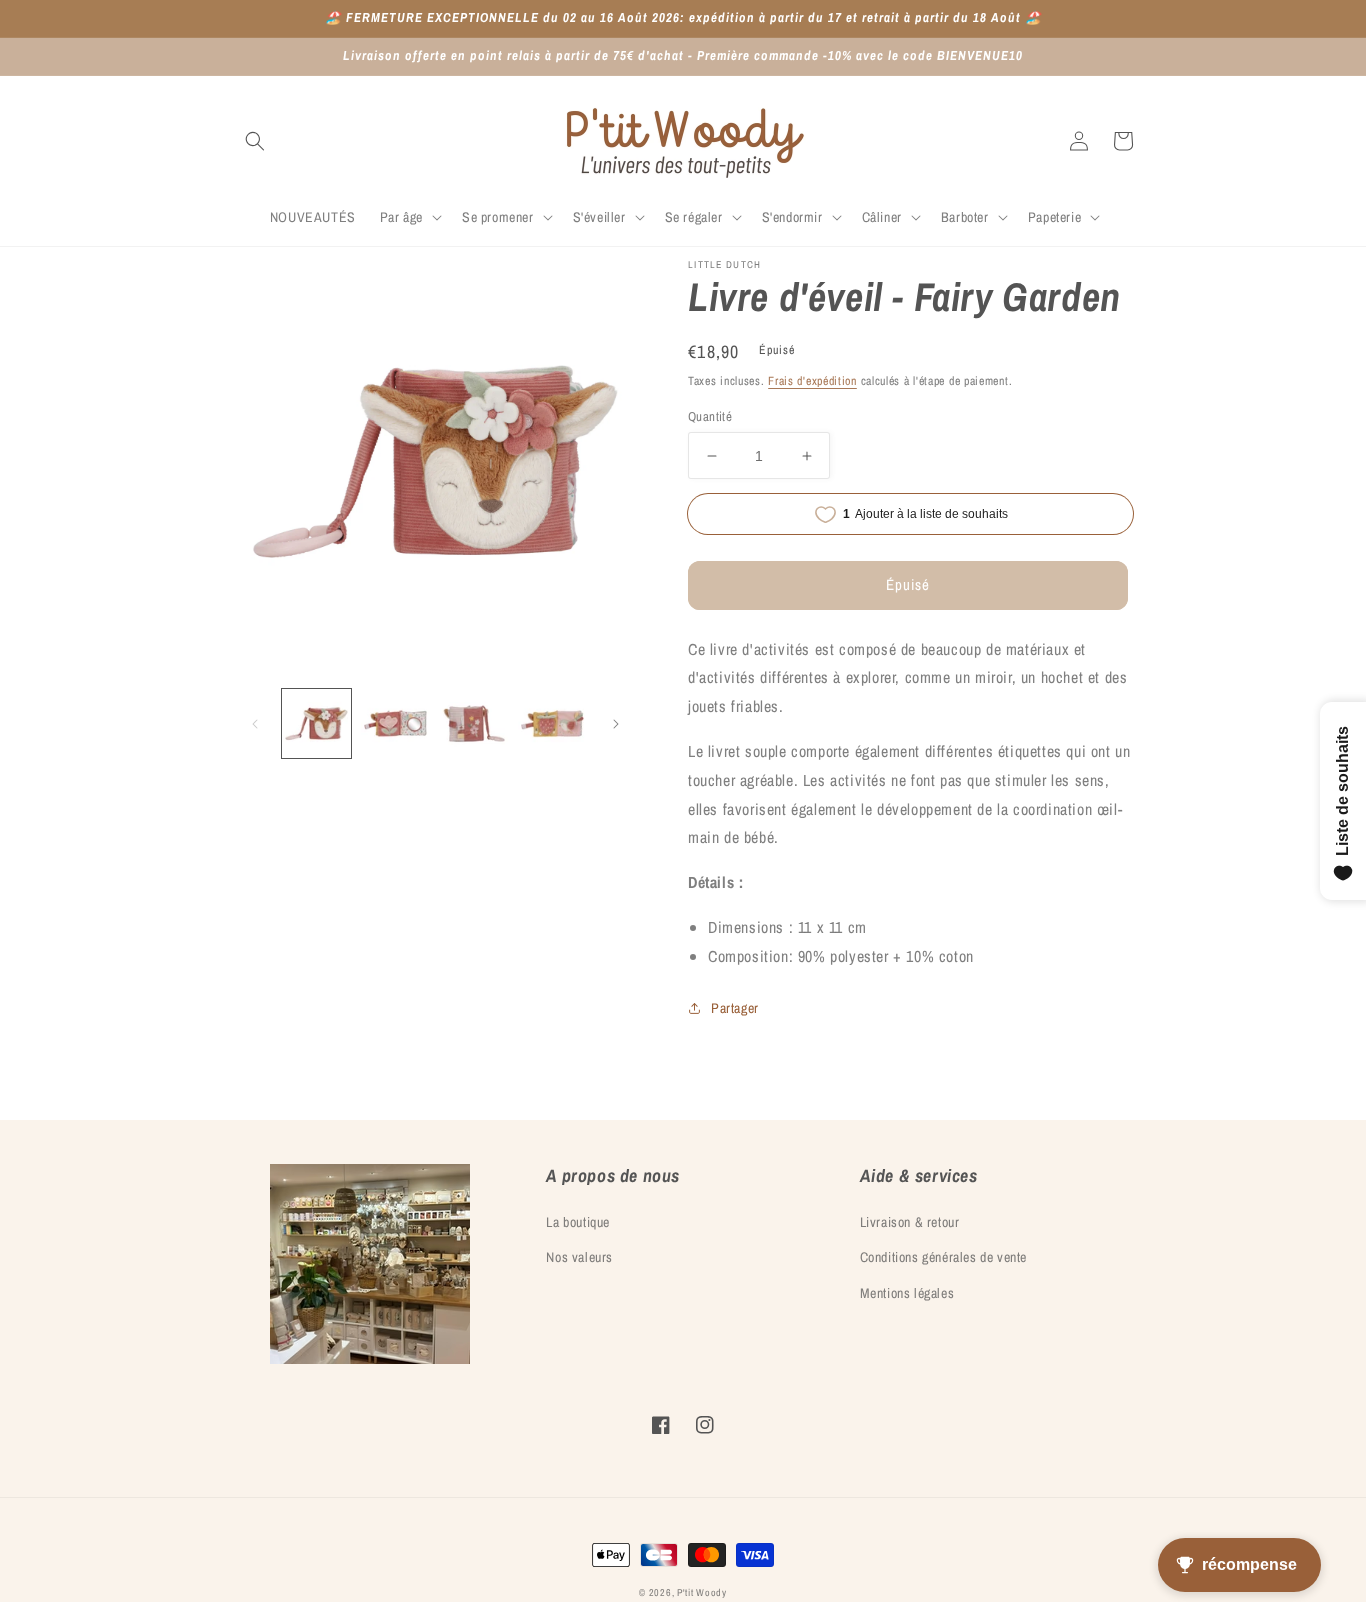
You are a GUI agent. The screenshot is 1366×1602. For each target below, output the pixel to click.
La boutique (578, 1222)
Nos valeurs (579, 1257)
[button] (255, 141)
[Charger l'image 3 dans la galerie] (474, 723)
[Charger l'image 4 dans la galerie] (552, 723)
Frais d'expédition (812, 381)
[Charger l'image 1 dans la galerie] (316, 723)
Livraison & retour (910, 1222)
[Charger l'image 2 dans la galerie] (395, 723)
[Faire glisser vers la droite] (616, 724)
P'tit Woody (702, 1592)
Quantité (710, 416)
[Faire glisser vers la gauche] (255, 724)
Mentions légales (907, 1293)
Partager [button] (735, 1008)
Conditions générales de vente (943, 1257)
